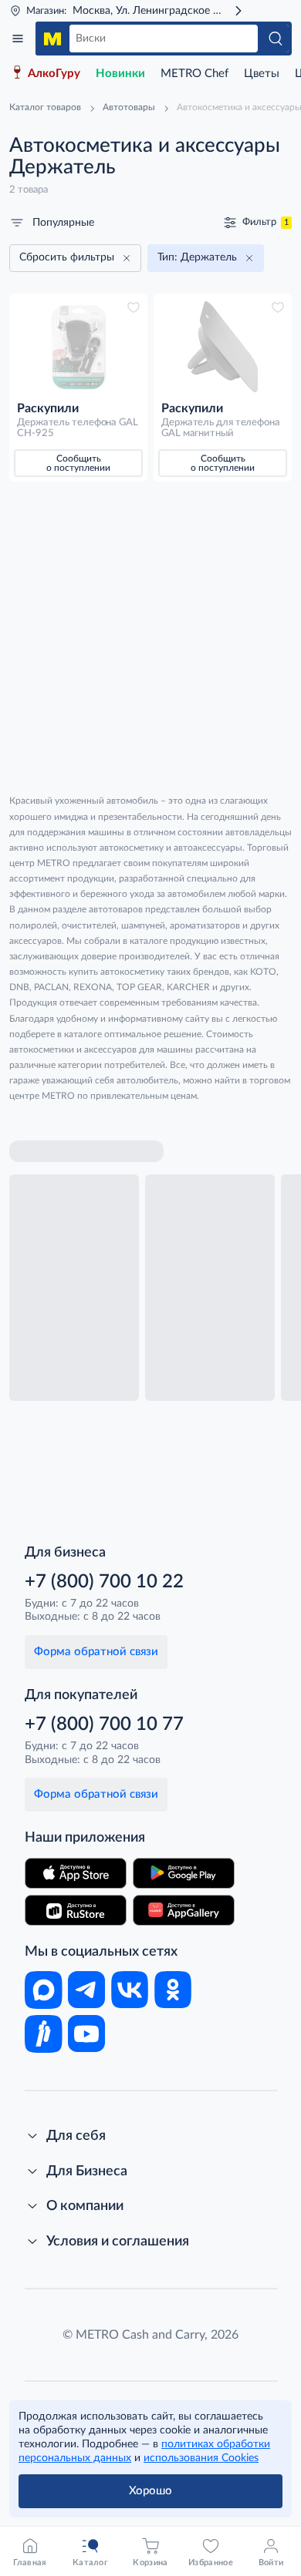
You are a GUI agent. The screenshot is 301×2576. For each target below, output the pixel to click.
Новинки (120, 74)
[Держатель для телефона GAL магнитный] (223, 347)
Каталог (18, 39)
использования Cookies (201, 2458)
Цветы (262, 74)
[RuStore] (76, 1910)
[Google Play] (184, 1873)
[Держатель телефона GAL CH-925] (78, 347)
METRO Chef (194, 74)
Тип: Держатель (197, 257)
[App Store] (76, 1873)
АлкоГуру (54, 74)
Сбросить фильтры (67, 257)
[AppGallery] (184, 1910)
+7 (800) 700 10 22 (104, 1582)
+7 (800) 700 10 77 (104, 1725)
